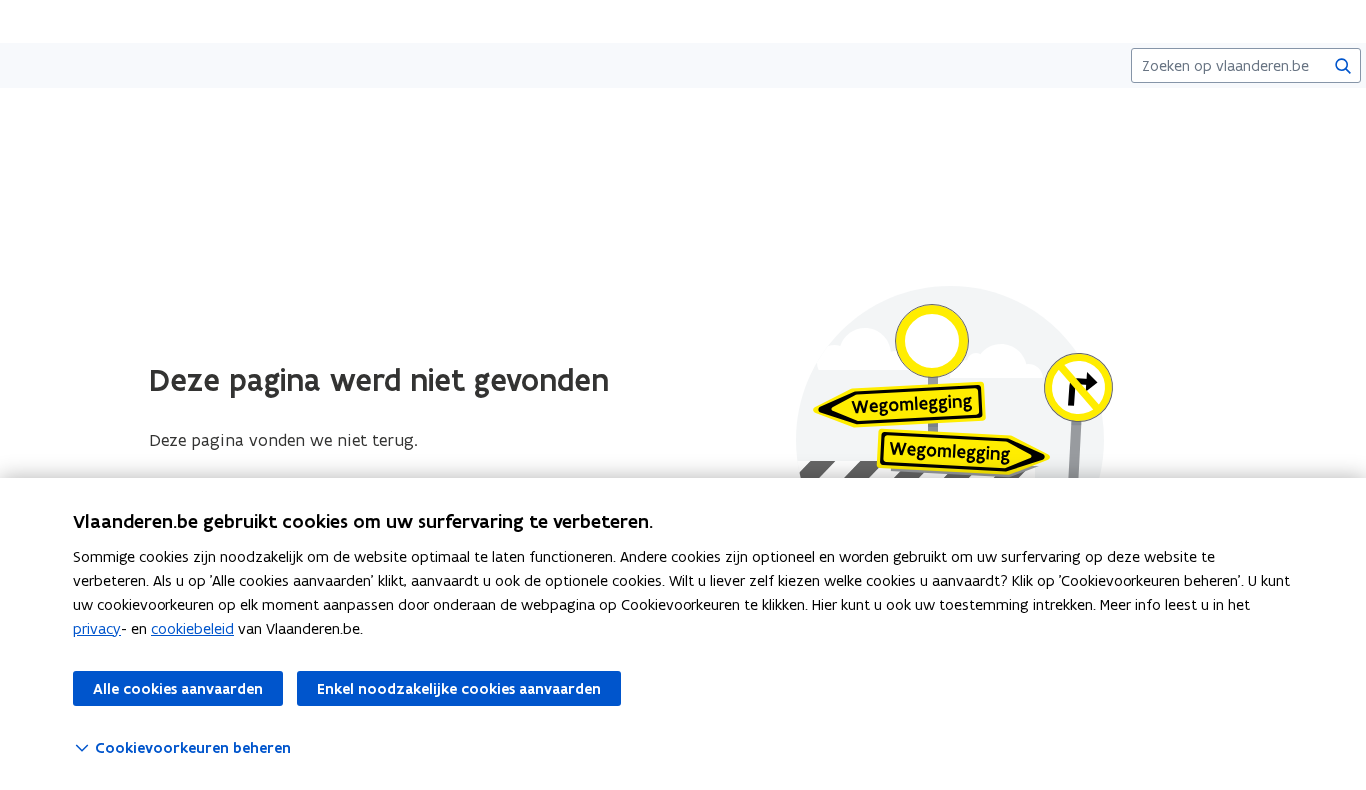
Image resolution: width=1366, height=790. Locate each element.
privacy (97, 628)
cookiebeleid (192, 628)
